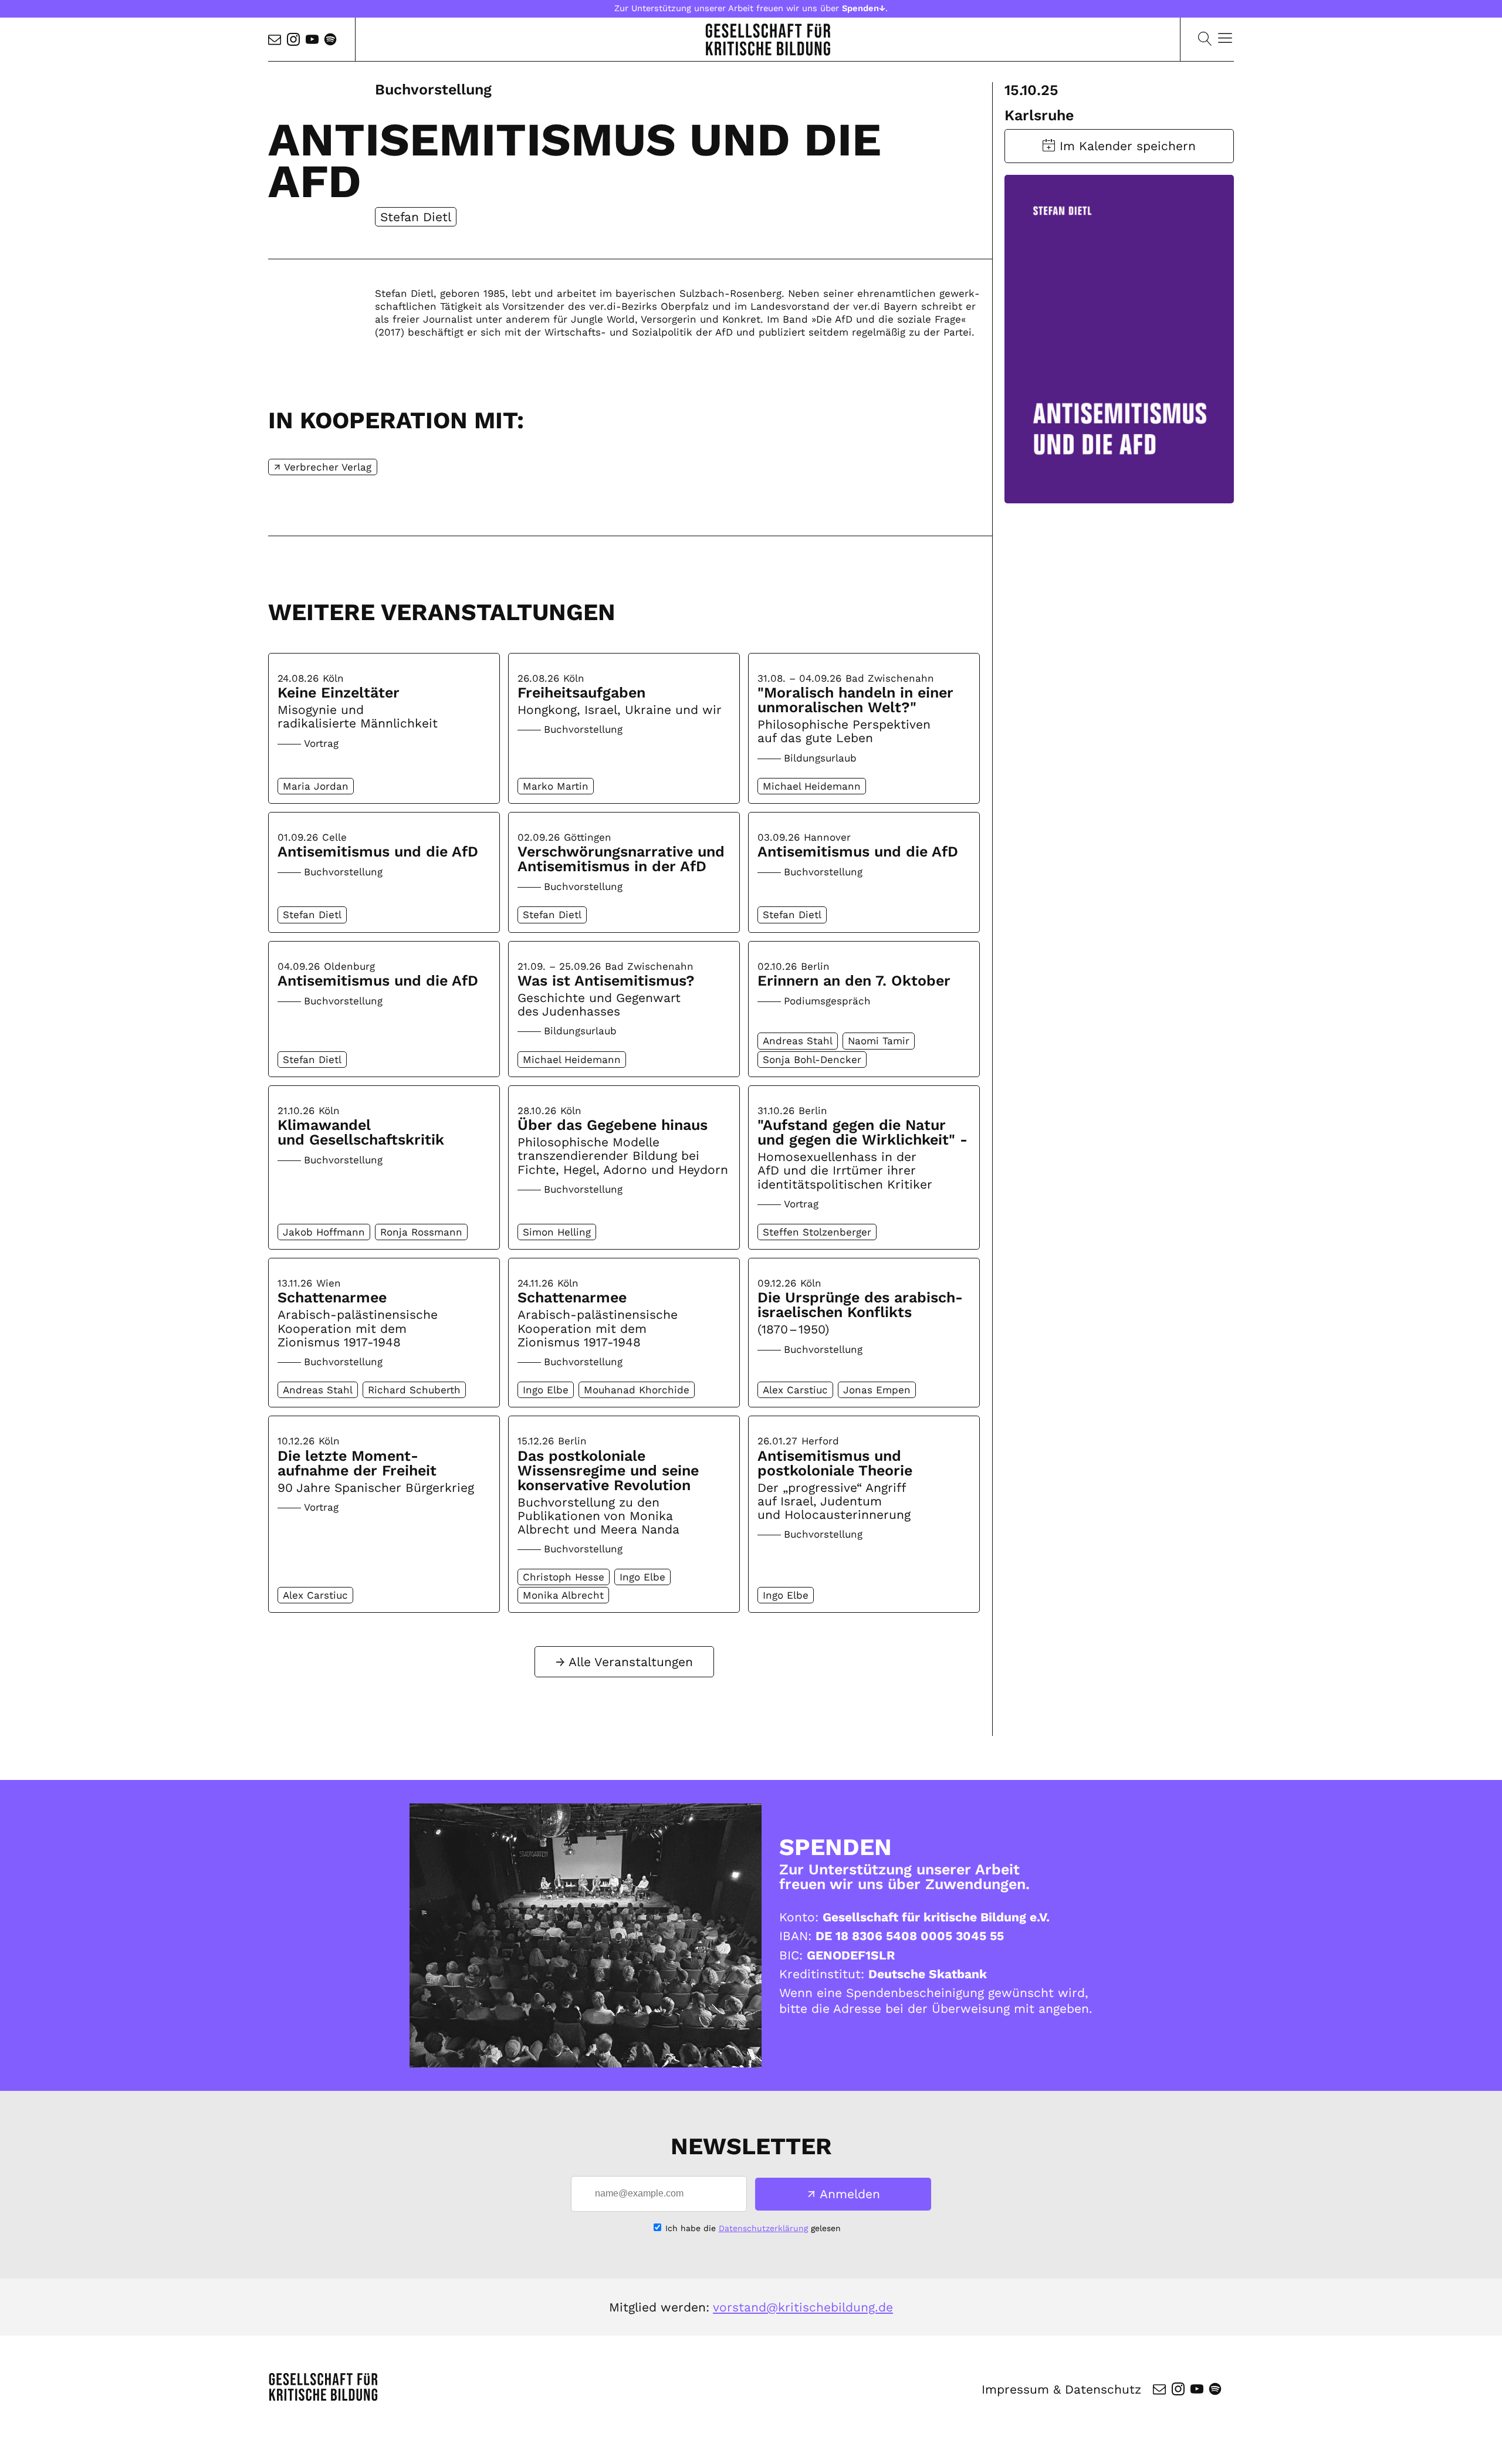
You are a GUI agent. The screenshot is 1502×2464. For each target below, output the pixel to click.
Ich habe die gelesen (753, 2228)
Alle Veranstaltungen (631, 1662)
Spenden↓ (864, 8)
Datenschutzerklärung (763, 2228)
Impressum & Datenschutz (1061, 2389)
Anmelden (850, 2194)
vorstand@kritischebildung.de (803, 2307)
